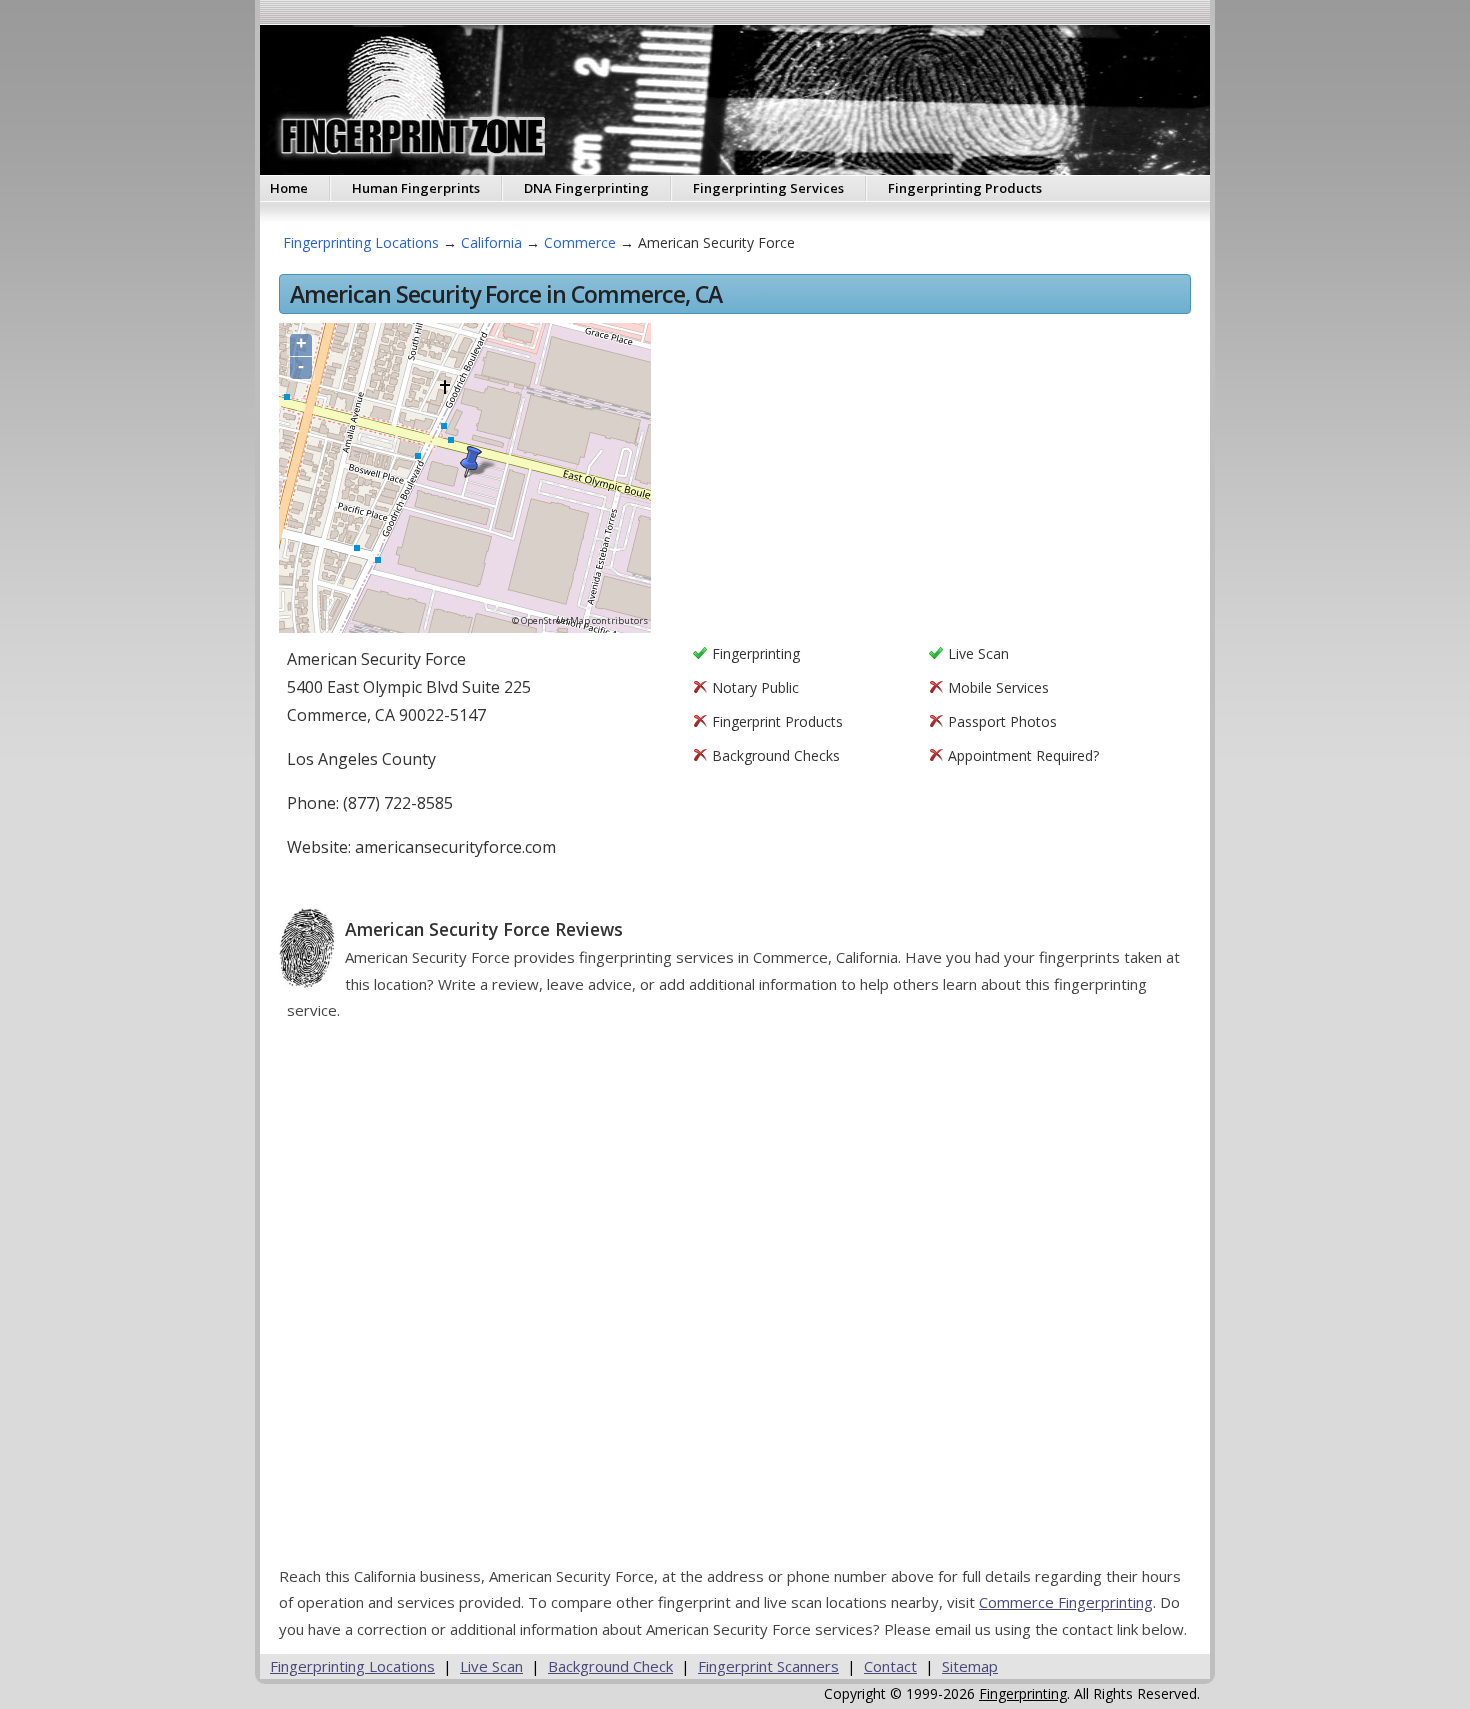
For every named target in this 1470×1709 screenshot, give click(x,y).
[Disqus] (739, 1301)
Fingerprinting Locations (361, 242)
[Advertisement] (929, 475)
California (491, 242)
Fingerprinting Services (768, 188)
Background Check (610, 1666)
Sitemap (970, 1666)
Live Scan (491, 1666)
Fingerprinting (1023, 1693)
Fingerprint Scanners (768, 1666)
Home (289, 188)
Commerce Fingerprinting (1066, 1602)
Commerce (580, 242)
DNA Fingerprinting (586, 188)
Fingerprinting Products (965, 188)
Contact (890, 1666)
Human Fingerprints (416, 188)
